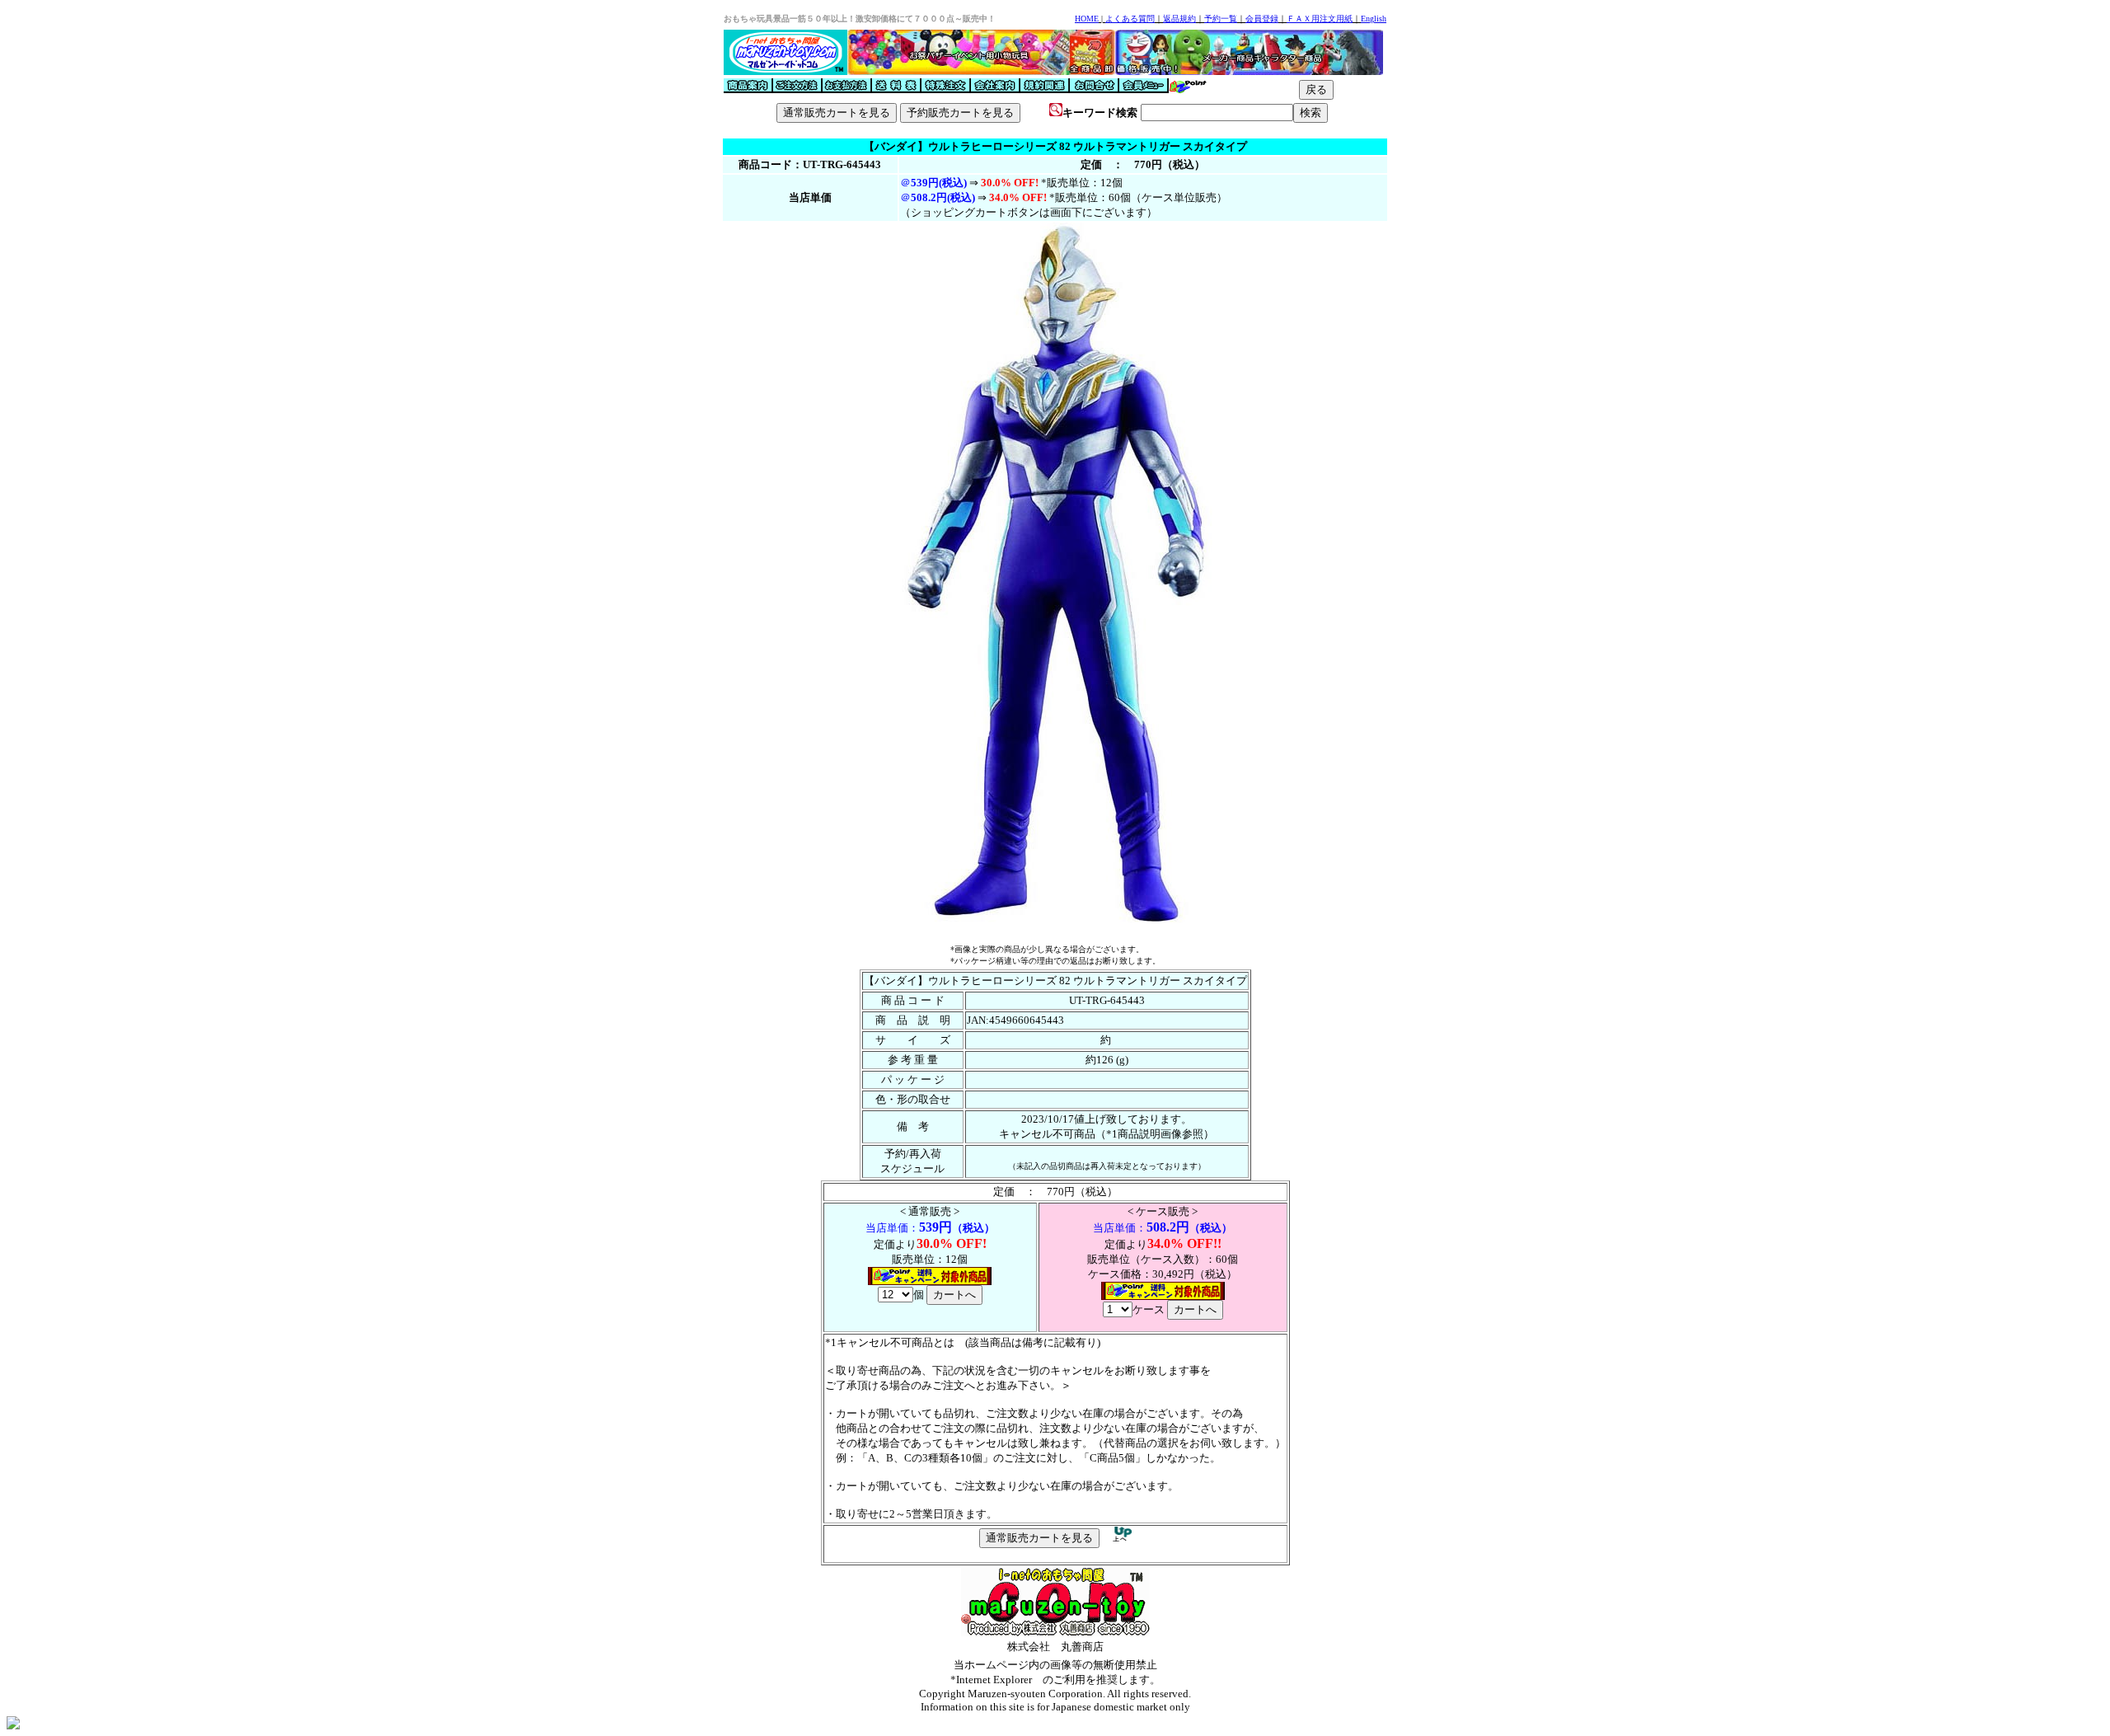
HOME (1087, 19)
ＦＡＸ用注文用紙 (1320, 19)
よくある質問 (1130, 19)
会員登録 (1262, 19)
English (1374, 19)
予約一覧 (1221, 19)
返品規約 (1179, 19)
